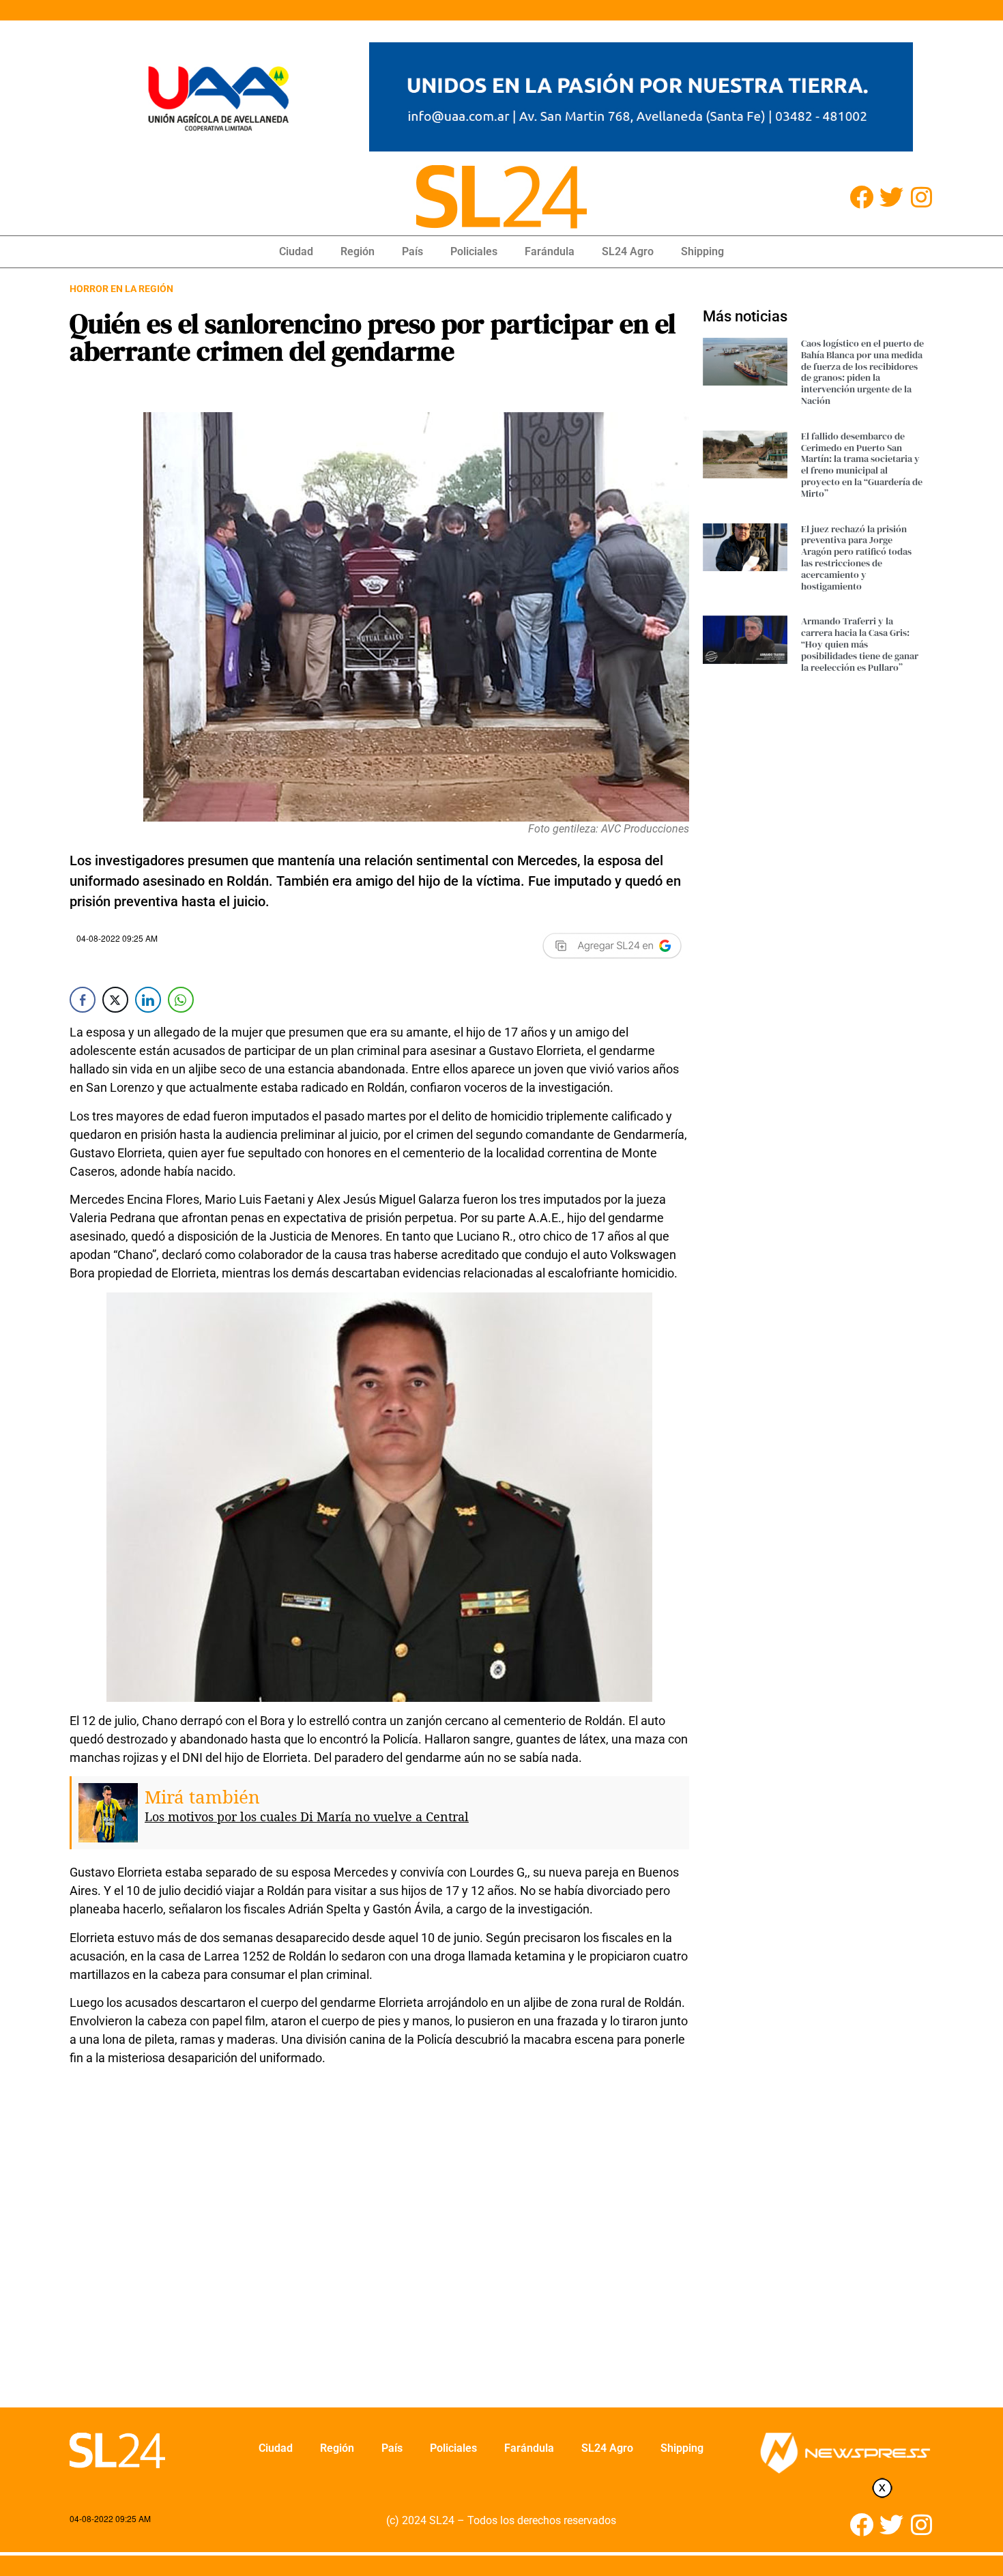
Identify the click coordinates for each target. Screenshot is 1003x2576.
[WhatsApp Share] (181, 1000)
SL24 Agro (628, 251)
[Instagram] (921, 197)
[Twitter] (891, 197)
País (412, 251)
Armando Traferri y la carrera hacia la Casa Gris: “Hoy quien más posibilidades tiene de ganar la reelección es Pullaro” (860, 644)
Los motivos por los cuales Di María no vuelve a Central (307, 1817)
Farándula (550, 251)
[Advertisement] (379, 2246)
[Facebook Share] (83, 1000)
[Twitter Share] (115, 1000)
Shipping (702, 251)
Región (358, 251)
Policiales (474, 251)
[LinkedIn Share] (148, 1000)
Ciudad (296, 251)
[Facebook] (861, 197)
